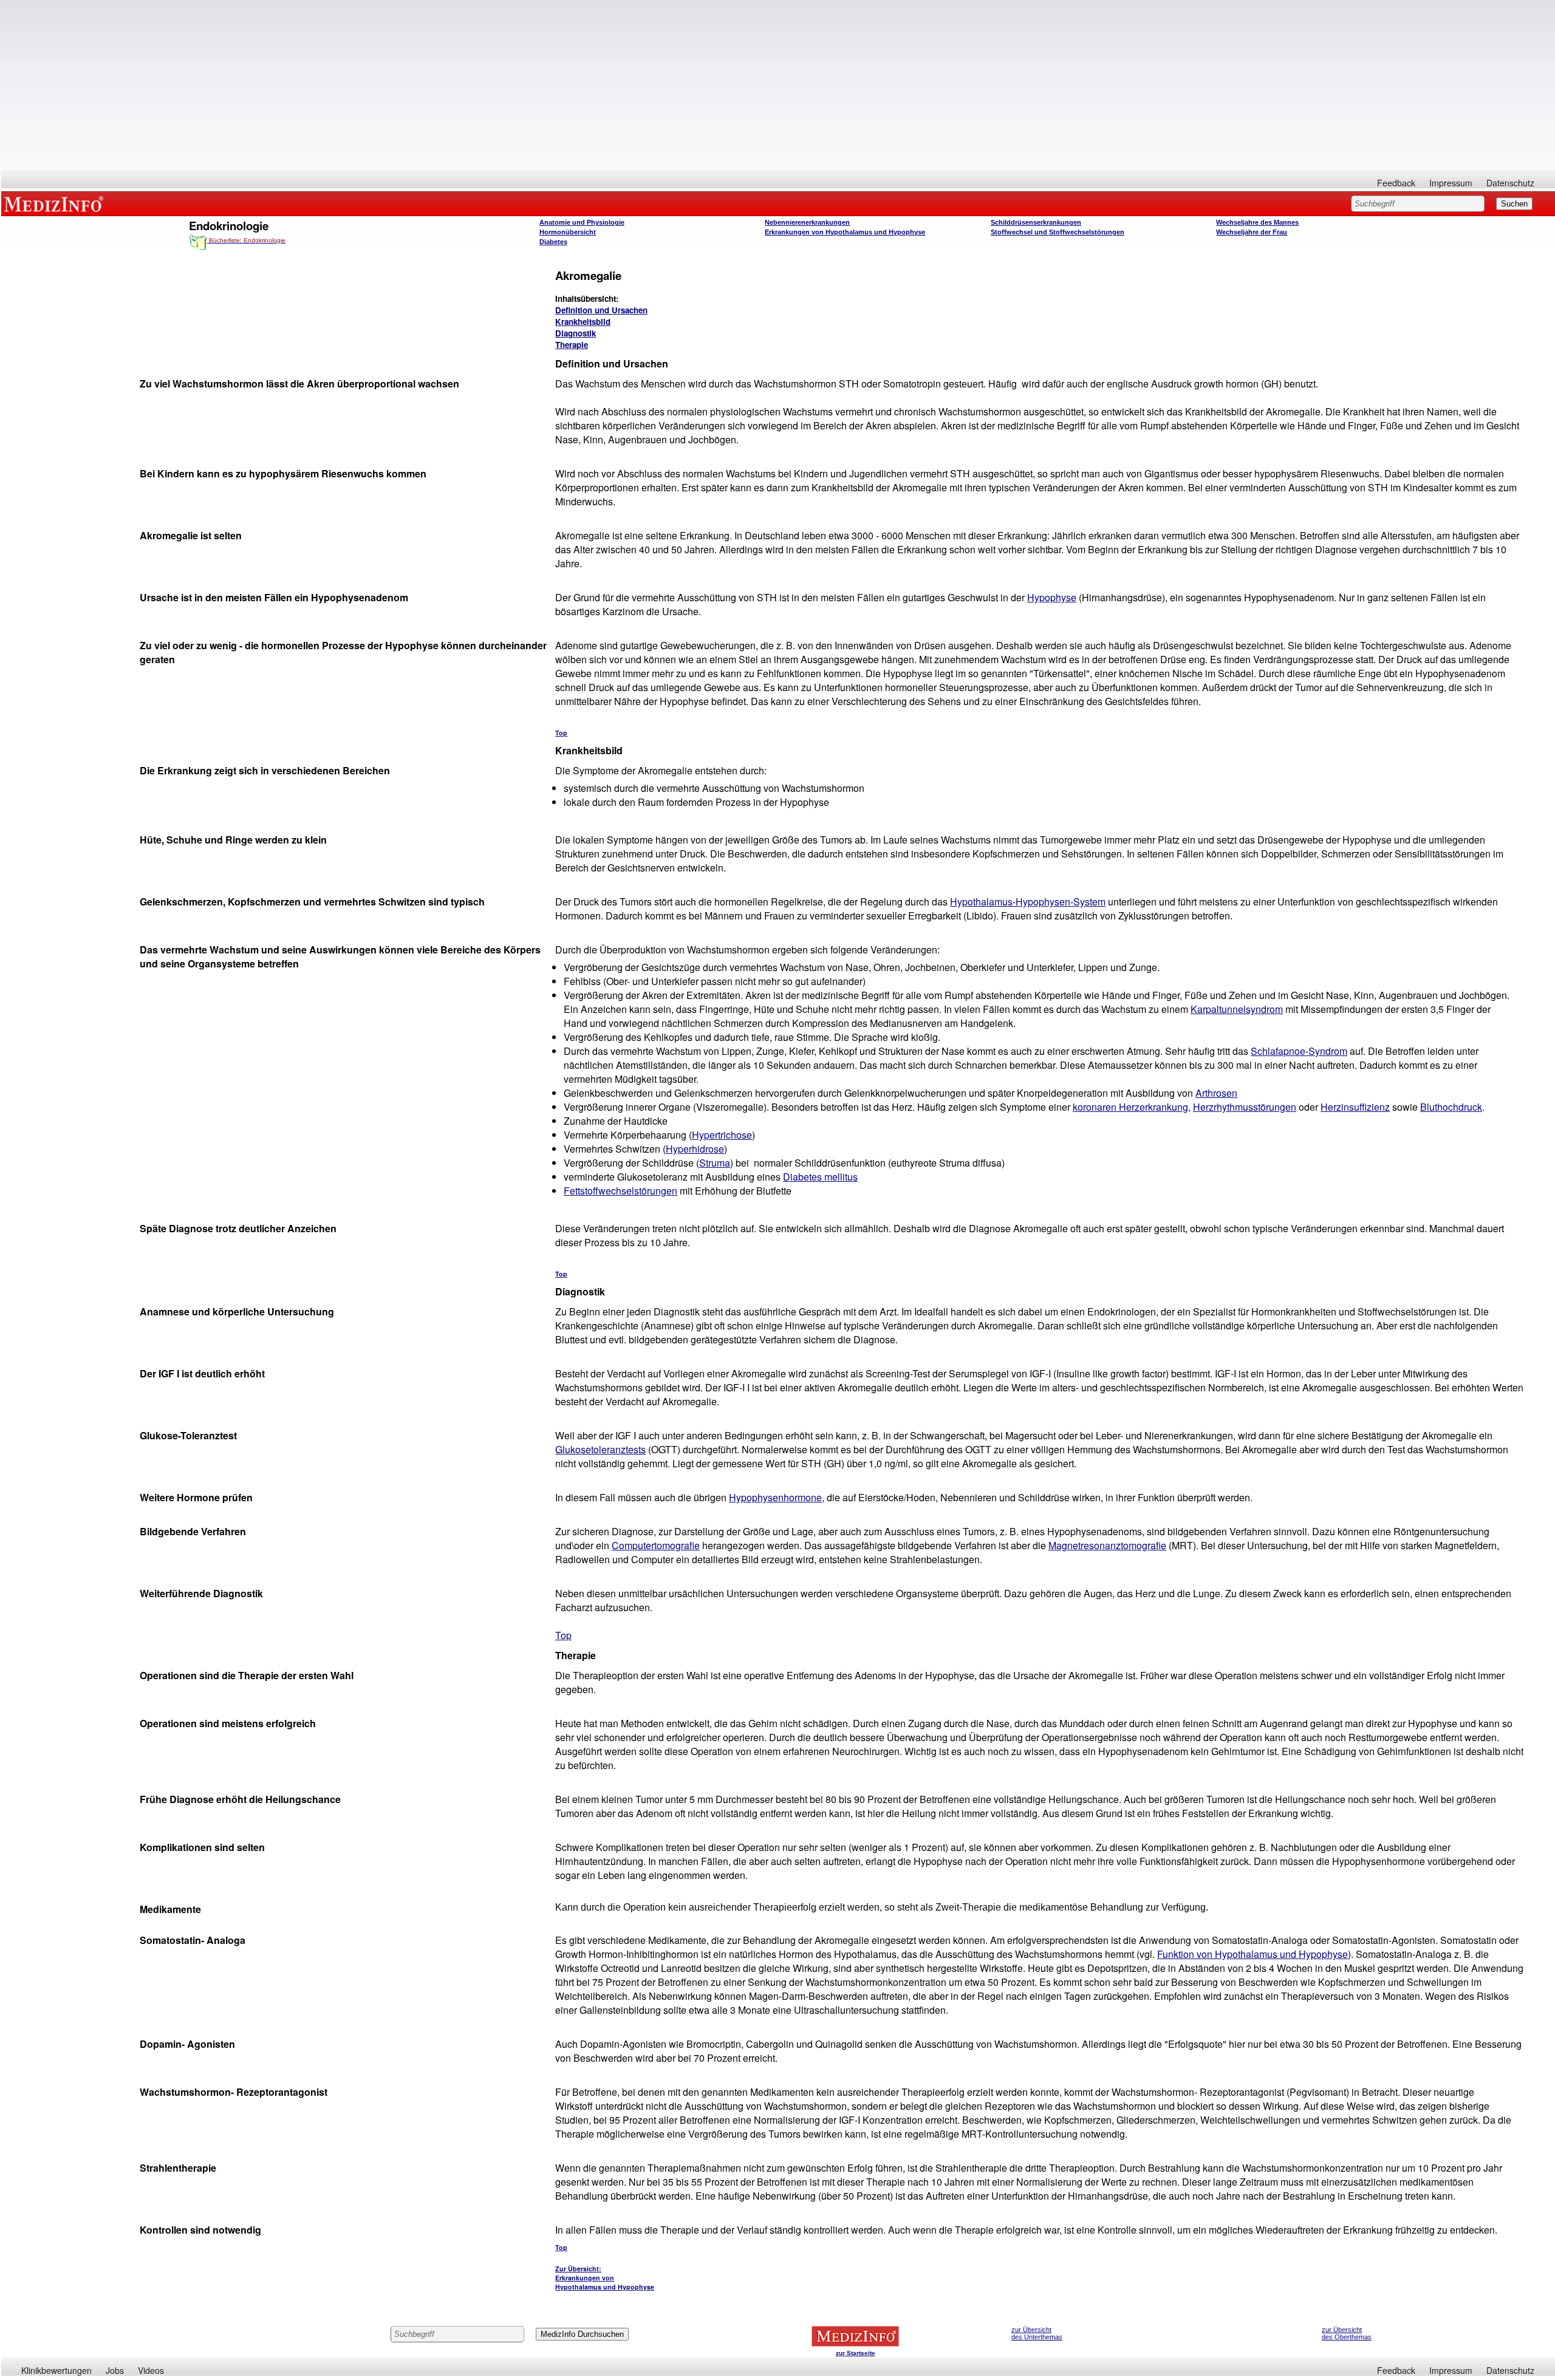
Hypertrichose (722, 1135)
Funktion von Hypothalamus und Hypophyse (1253, 1954)
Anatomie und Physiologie (582, 222)
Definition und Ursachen (601, 310)
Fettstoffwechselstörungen (620, 1191)
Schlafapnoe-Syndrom (1299, 1051)
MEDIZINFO (56, 203)
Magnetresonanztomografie (1107, 1545)
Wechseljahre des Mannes (1257, 222)
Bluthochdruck (1451, 1107)
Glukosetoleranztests (600, 1449)
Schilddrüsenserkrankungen (1036, 222)
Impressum (1451, 183)
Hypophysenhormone (775, 1497)
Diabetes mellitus (820, 1177)
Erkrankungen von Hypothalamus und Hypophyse (845, 232)
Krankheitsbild (583, 322)
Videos (151, 2370)
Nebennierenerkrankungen (807, 222)
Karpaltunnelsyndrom (1237, 1009)
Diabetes (553, 242)
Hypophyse (1052, 597)
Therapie (572, 345)
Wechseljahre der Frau (1252, 232)
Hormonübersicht (568, 232)
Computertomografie (656, 1545)
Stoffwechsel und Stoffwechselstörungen (1058, 232)
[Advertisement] (778, 85)
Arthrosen (1216, 1093)
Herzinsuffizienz (1355, 1107)
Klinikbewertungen (56, 2370)
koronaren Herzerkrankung (1130, 1107)
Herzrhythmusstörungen (1245, 1107)
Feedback (1396, 183)
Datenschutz (1510, 183)
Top (561, 733)
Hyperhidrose (695, 1149)
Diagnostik (576, 333)
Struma (715, 1163)
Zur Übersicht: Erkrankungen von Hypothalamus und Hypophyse (605, 2278)
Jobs (115, 2370)
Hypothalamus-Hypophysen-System (1028, 902)
